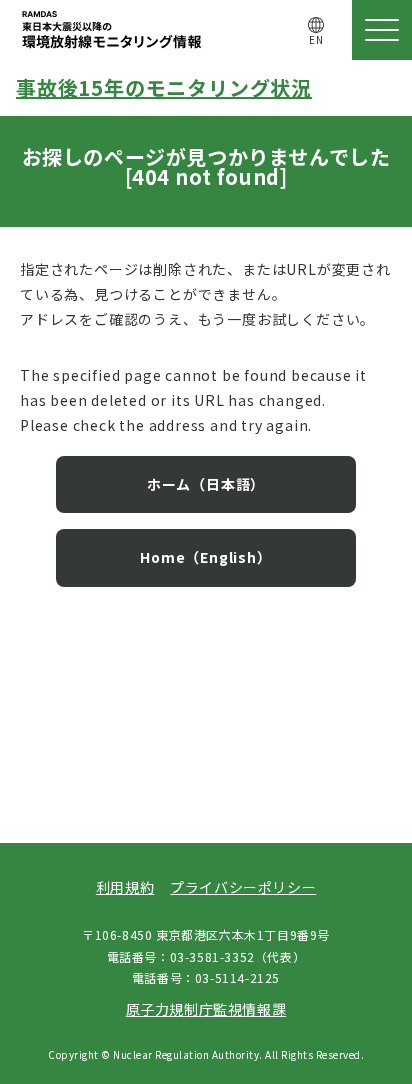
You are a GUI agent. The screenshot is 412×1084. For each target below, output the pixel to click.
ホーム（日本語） (206, 484)
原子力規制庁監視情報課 (206, 1009)
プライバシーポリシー (243, 887)
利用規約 (125, 887)
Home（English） (205, 557)
